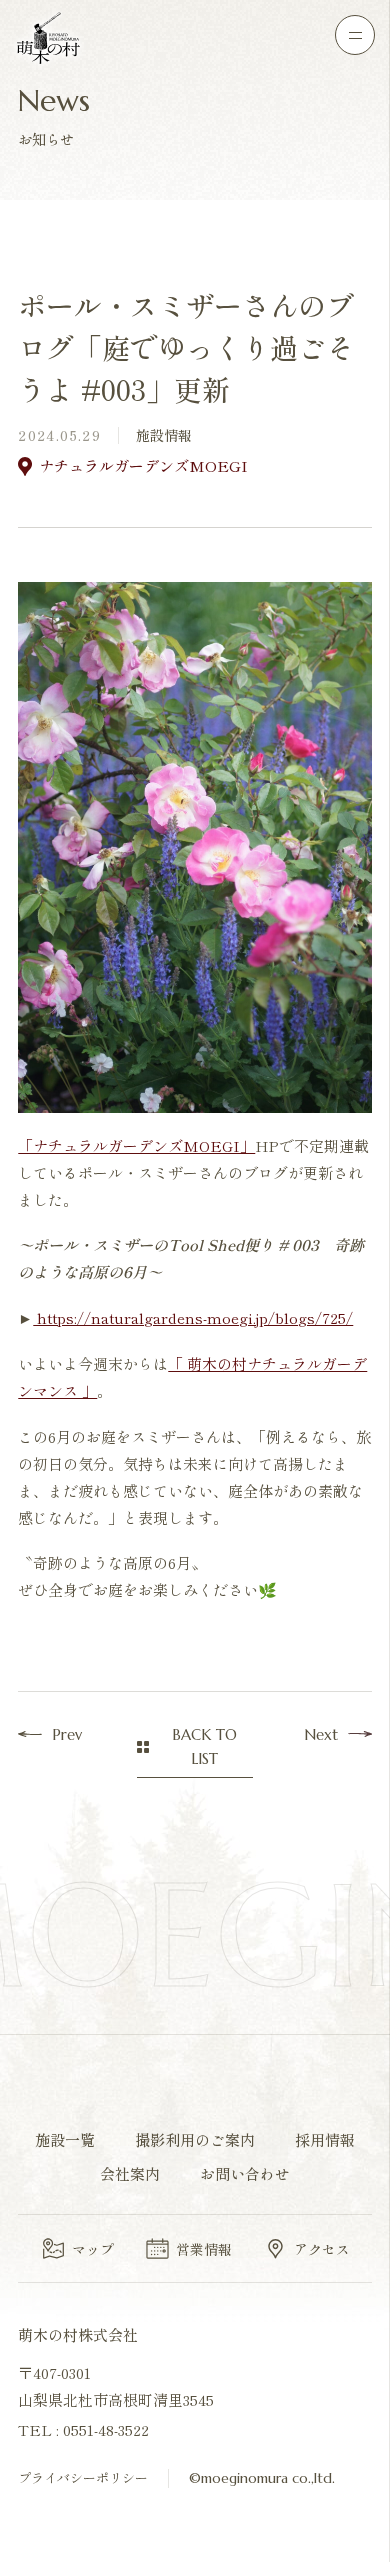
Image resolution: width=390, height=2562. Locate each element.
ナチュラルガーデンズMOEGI (143, 465)
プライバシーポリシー (83, 2477)
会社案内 (130, 2173)
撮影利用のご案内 (195, 2139)
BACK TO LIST (204, 1746)
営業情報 (204, 2249)
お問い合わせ (245, 2173)
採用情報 (325, 2139)
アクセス (322, 2249)
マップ (93, 2249)
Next (321, 1734)
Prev (67, 1734)
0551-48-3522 (106, 2429)
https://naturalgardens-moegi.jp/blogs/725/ (193, 1317)
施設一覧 (65, 2139)
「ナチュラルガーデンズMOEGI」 (136, 1145)
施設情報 (164, 435)
